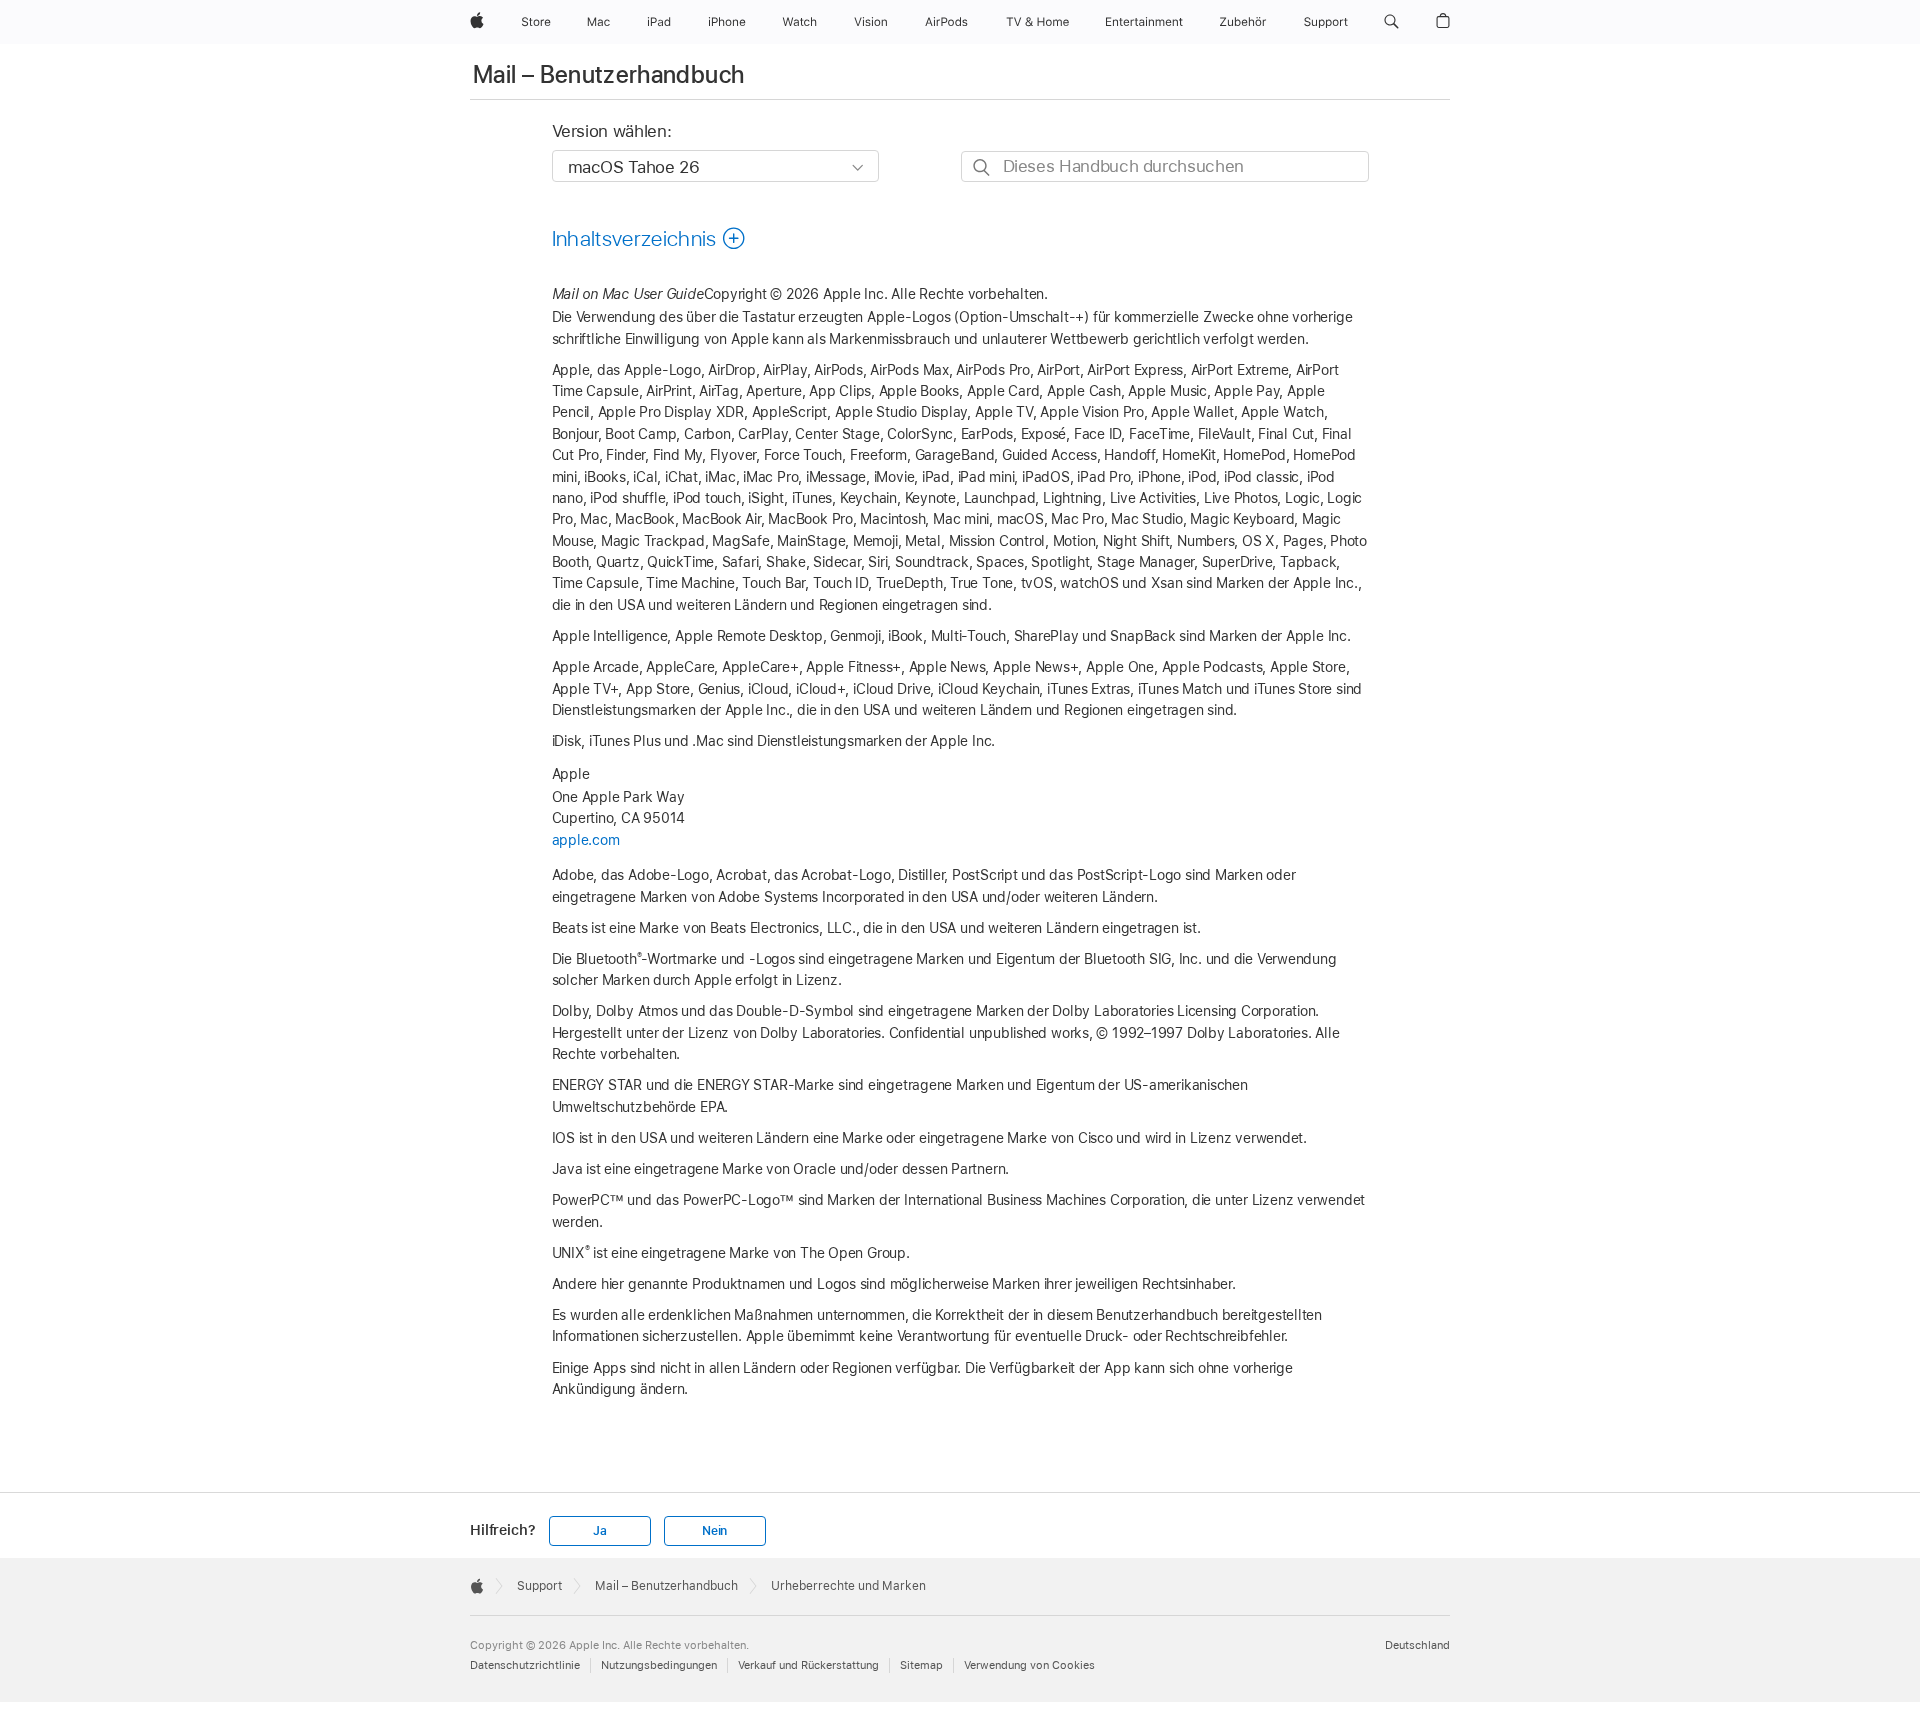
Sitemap (921, 1665)
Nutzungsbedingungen (659, 1665)
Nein (714, 1531)
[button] (1391, 22)
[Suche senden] (982, 167)
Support (539, 1586)
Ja (600, 1531)
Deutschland (1417, 1645)
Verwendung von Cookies (1029, 1665)
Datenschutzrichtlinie (525, 1665)
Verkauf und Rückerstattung (808, 1665)
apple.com (586, 840)
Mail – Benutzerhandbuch (608, 74)
